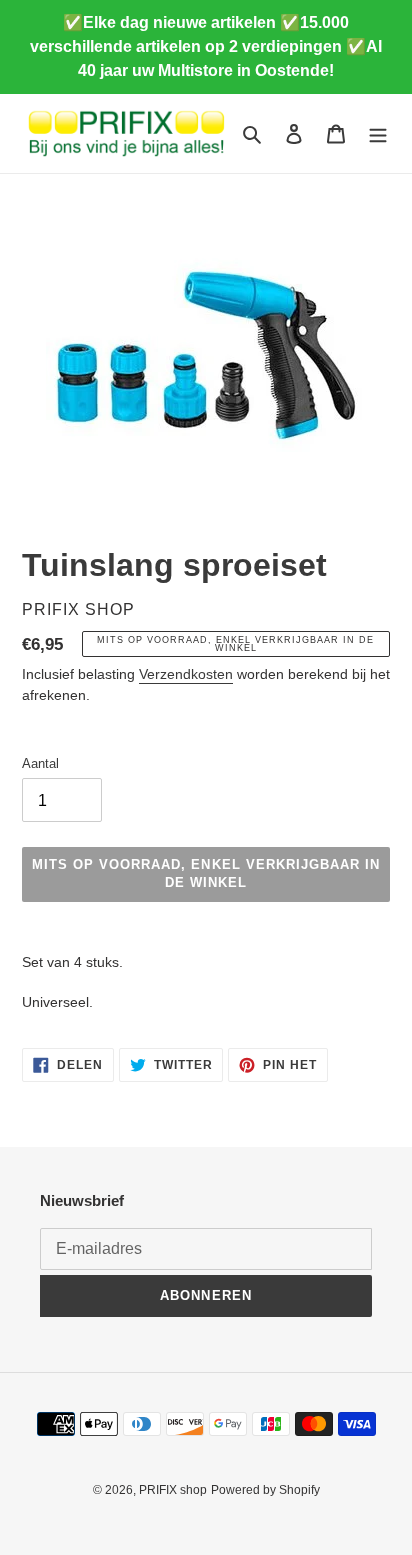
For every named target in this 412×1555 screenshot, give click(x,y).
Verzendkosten (186, 674)
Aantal (40, 763)
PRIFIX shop (173, 1490)
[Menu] (378, 133)
